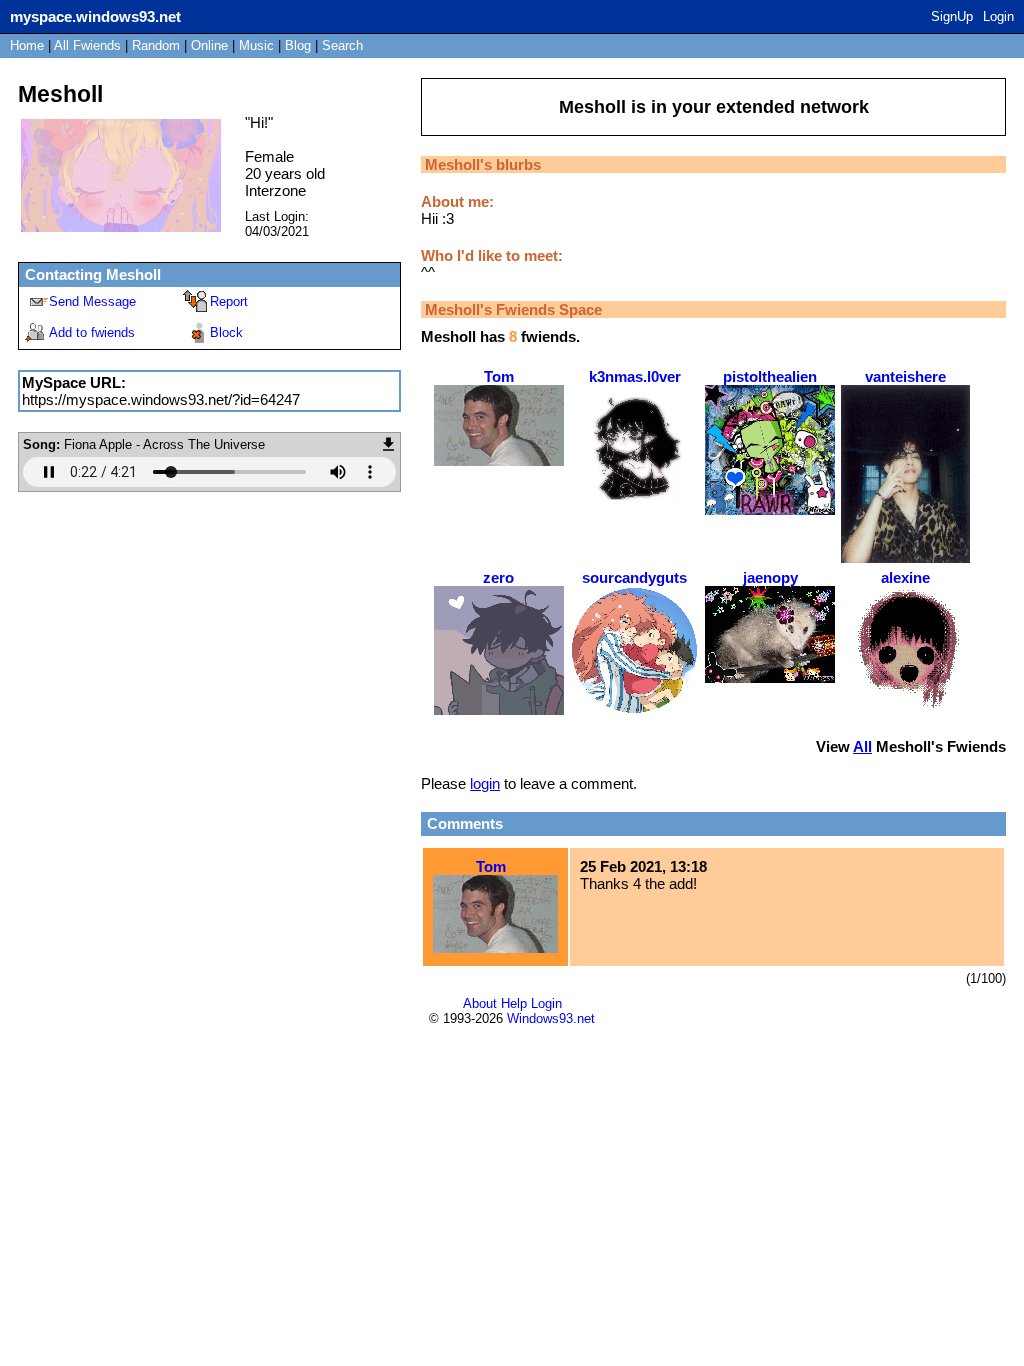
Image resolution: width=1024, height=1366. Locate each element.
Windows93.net (551, 1018)
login (485, 783)
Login (998, 16)
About (480, 1003)
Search (342, 45)
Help (514, 1003)
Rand (156, 45)
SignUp (952, 16)
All (87, 45)
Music (256, 45)
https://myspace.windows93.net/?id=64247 (161, 399)
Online (209, 45)
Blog (298, 45)
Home (27, 45)
